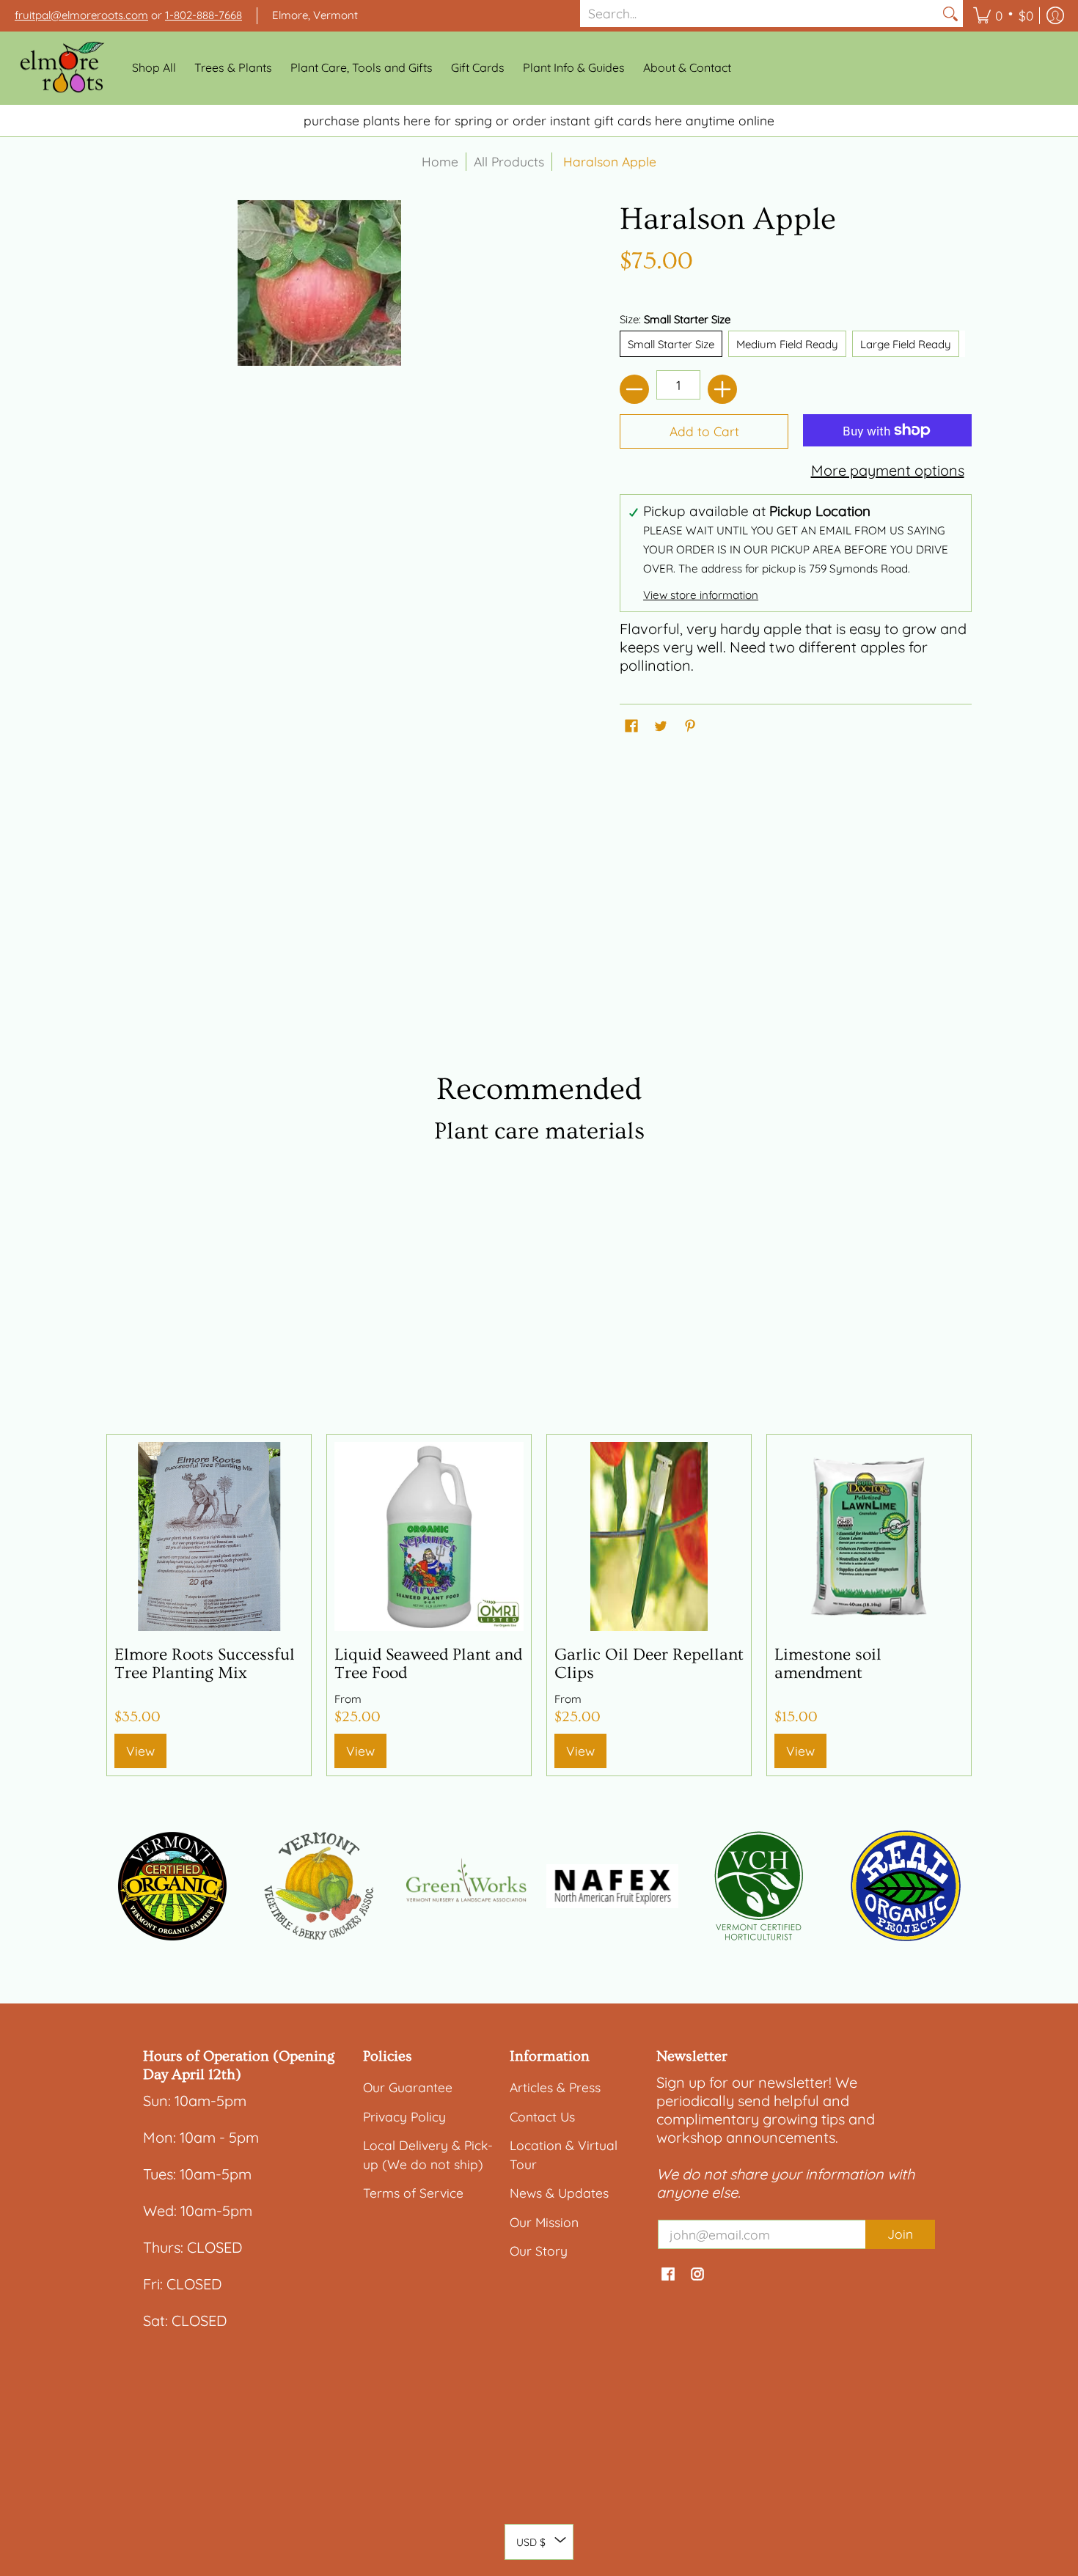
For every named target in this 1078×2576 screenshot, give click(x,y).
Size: (675, 319)
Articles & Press (555, 2087)
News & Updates (559, 2193)
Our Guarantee (408, 2087)
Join (900, 2234)
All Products (509, 161)
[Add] (722, 389)
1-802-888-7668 (203, 15)
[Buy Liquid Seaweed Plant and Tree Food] (429, 1537)
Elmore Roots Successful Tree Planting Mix (205, 1664)
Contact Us (542, 2116)
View (140, 1751)
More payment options (888, 470)
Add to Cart (704, 431)
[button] (1003, 16)
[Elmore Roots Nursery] (62, 68)
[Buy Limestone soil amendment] (869, 1537)
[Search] (950, 14)
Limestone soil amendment (828, 1664)
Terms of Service (413, 2193)
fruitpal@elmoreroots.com (81, 15)
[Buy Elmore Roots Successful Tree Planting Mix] (209, 1537)
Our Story (539, 2251)
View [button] (360, 1751)
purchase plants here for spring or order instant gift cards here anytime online (539, 120)
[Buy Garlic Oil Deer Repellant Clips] (649, 1537)
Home (440, 161)
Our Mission (544, 2222)
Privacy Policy (404, 2116)
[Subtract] (634, 389)
